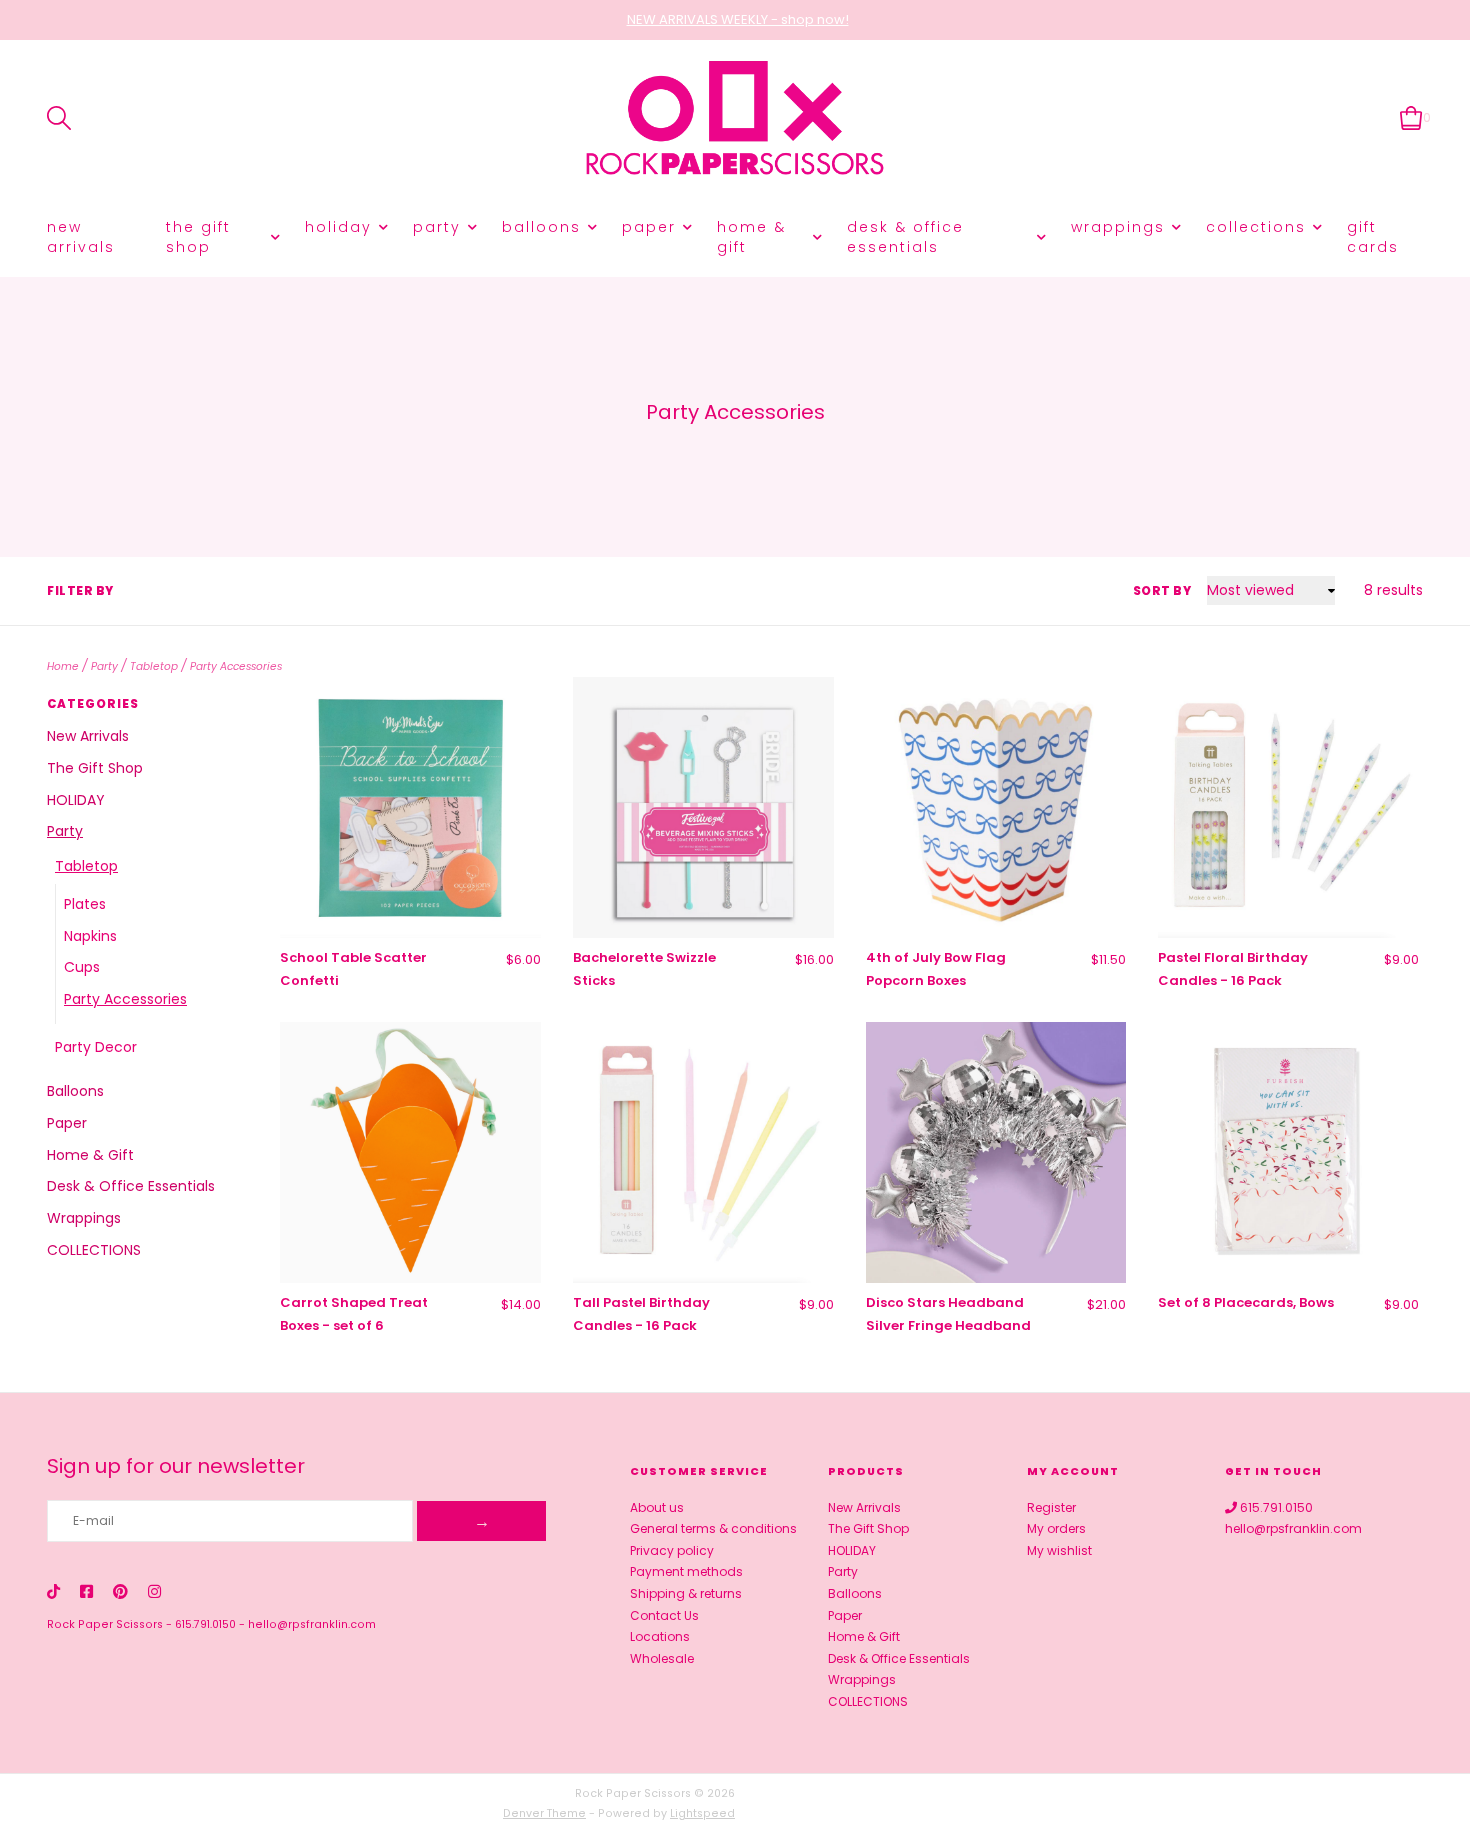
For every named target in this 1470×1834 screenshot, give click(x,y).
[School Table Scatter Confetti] (410, 807)
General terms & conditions (713, 1528)
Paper (649, 227)
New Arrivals (81, 237)
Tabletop (154, 666)
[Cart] (1411, 117)
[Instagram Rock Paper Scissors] (154, 1591)
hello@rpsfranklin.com (312, 1624)
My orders (1056, 1528)
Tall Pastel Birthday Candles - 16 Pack (641, 1314)
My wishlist (1059, 1550)
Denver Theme (544, 1813)
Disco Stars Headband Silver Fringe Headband (948, 1314)
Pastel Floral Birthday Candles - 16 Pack (1233, 969)
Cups (82, 967)
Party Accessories (236, 666)
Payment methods (686, 1571)
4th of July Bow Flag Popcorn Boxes (936, 969)
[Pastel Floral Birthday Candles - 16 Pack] (1288, 807)
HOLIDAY (338, 227)
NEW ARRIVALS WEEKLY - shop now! (738, 19)
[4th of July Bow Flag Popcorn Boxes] (996, 807)
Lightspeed (702, 1813)
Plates (85, 904)
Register (1051, 1507)
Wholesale (662, 1658)
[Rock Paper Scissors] (735, 118)
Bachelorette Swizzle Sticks (644, 969)
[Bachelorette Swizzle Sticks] (703, 807)
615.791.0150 (205, 1624)
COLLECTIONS (1256, 227)
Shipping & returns (686, 1593)
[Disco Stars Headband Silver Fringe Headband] (996, 1152)
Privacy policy (672, 1550)
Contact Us (664, 1615)
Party (437, 227)
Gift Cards (1373, 237)
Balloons (541, 227)
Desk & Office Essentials (905, 237)
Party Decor (96, 1047)
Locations (660, 1636)
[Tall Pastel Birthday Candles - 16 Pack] (703, 1152)
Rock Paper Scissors (105, 1624)
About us (657, 1507)
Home (63, 666)
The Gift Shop (198, 237)
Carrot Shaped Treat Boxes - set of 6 (354, 1314)
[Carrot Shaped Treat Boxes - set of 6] (410, 1152)
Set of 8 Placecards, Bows (1246, 1302)
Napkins (90, 936)
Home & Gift (751, 237)
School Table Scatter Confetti (353, 969)
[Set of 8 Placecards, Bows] (1288, 1152)
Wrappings (1118, 227)
